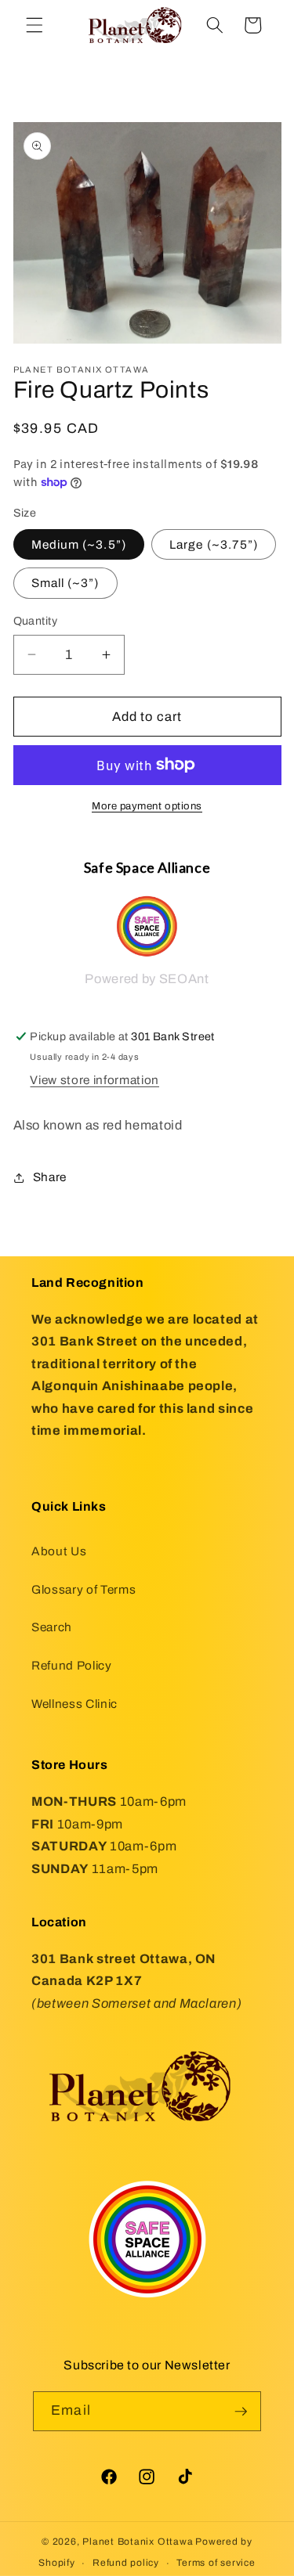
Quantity (36, 621)
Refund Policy (72, 1665)
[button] (34, 25)
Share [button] (50, 1177)
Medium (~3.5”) (79, 544)
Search (52, 1627)
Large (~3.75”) (214, 544)
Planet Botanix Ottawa (138, 2542)
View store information (94, 1080)
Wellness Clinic (74, 1704)
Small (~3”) (65, 583)
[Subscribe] (241, 2412)
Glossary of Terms (83, 1589)
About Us (59, 1551)
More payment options (147, 806)
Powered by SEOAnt (147, 979)
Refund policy (126, 2563)
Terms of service (216, 2563)
